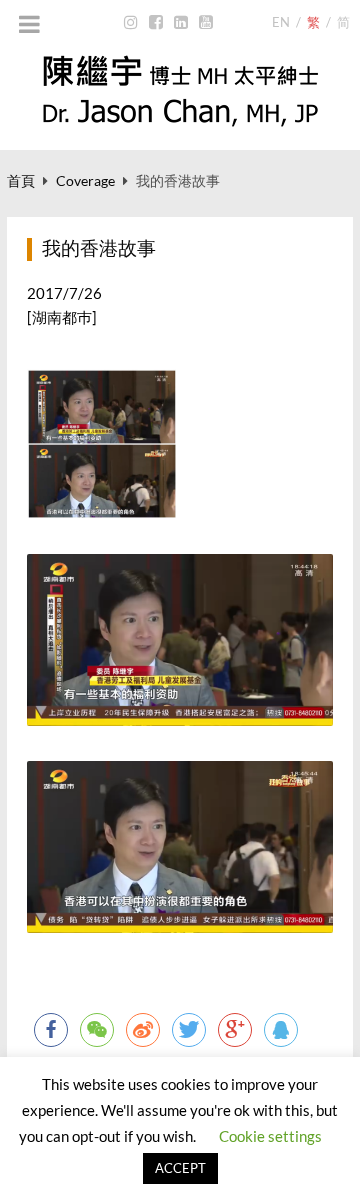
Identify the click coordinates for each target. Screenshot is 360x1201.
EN (281, 22)
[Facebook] (156, 23)
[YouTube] (206, 23)
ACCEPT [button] (180, 1168)
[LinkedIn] (181, 23)
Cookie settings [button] (270, 1136)
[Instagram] (131, 23)
